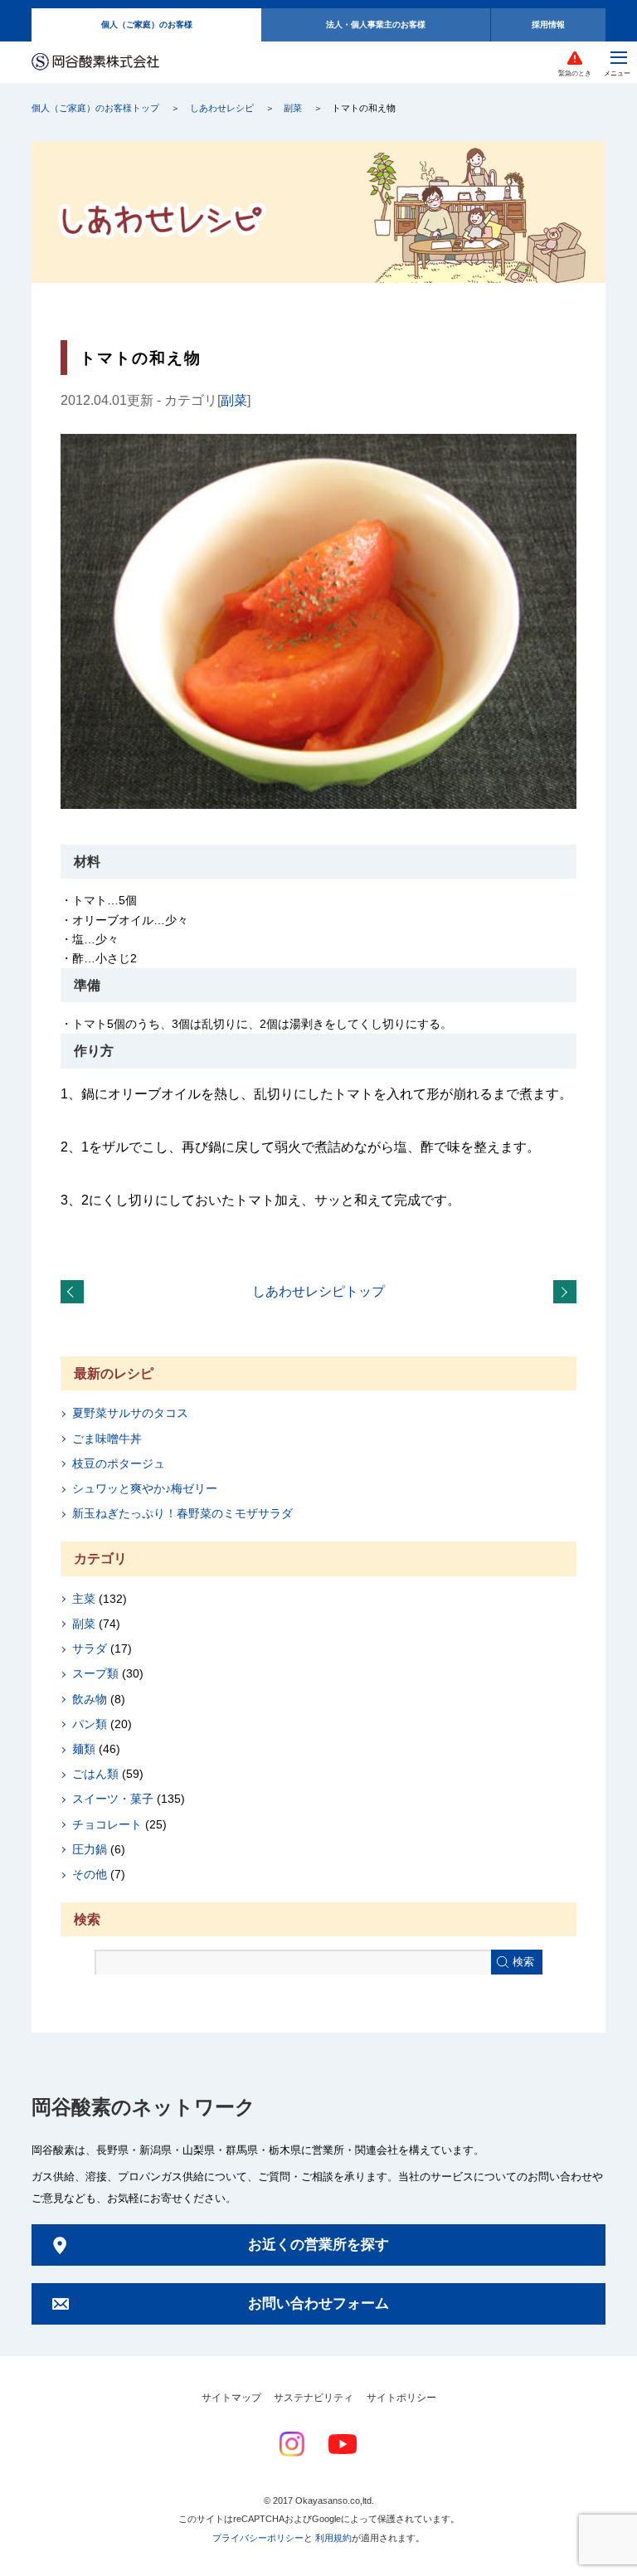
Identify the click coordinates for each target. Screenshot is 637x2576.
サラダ (90, 1648)
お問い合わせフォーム (318, 2303)
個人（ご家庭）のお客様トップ (95, 108)
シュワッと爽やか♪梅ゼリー (145, 1488)
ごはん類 (95, 1774)
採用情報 (548, 24)
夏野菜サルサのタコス (130, 1413)
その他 (90, 1874)
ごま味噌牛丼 (107, 1439)
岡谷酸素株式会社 (95, 63)
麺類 (84, 1749)
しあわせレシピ (222, 108)
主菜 (84, 1599)
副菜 (293, 108)
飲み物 (90, 1699)
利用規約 (333, 2538)
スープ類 (95, 1673)
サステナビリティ (314, 2398)
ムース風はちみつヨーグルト (75, 1293)
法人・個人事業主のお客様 (376, 24)
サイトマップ (231, 2398)
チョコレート (107, 1824)
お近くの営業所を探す (318, 2245)
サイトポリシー (401, 2398)
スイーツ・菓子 (113, 1799)
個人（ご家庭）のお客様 (147, 24)
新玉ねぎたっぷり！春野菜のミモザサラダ (182, 1513)
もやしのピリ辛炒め (568, 1293)
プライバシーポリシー (258, 2538)
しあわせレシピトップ (318, 1291)
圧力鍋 (90, 1849)
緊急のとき (575, 73)
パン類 (90, 1724)
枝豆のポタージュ (119, 1463)
